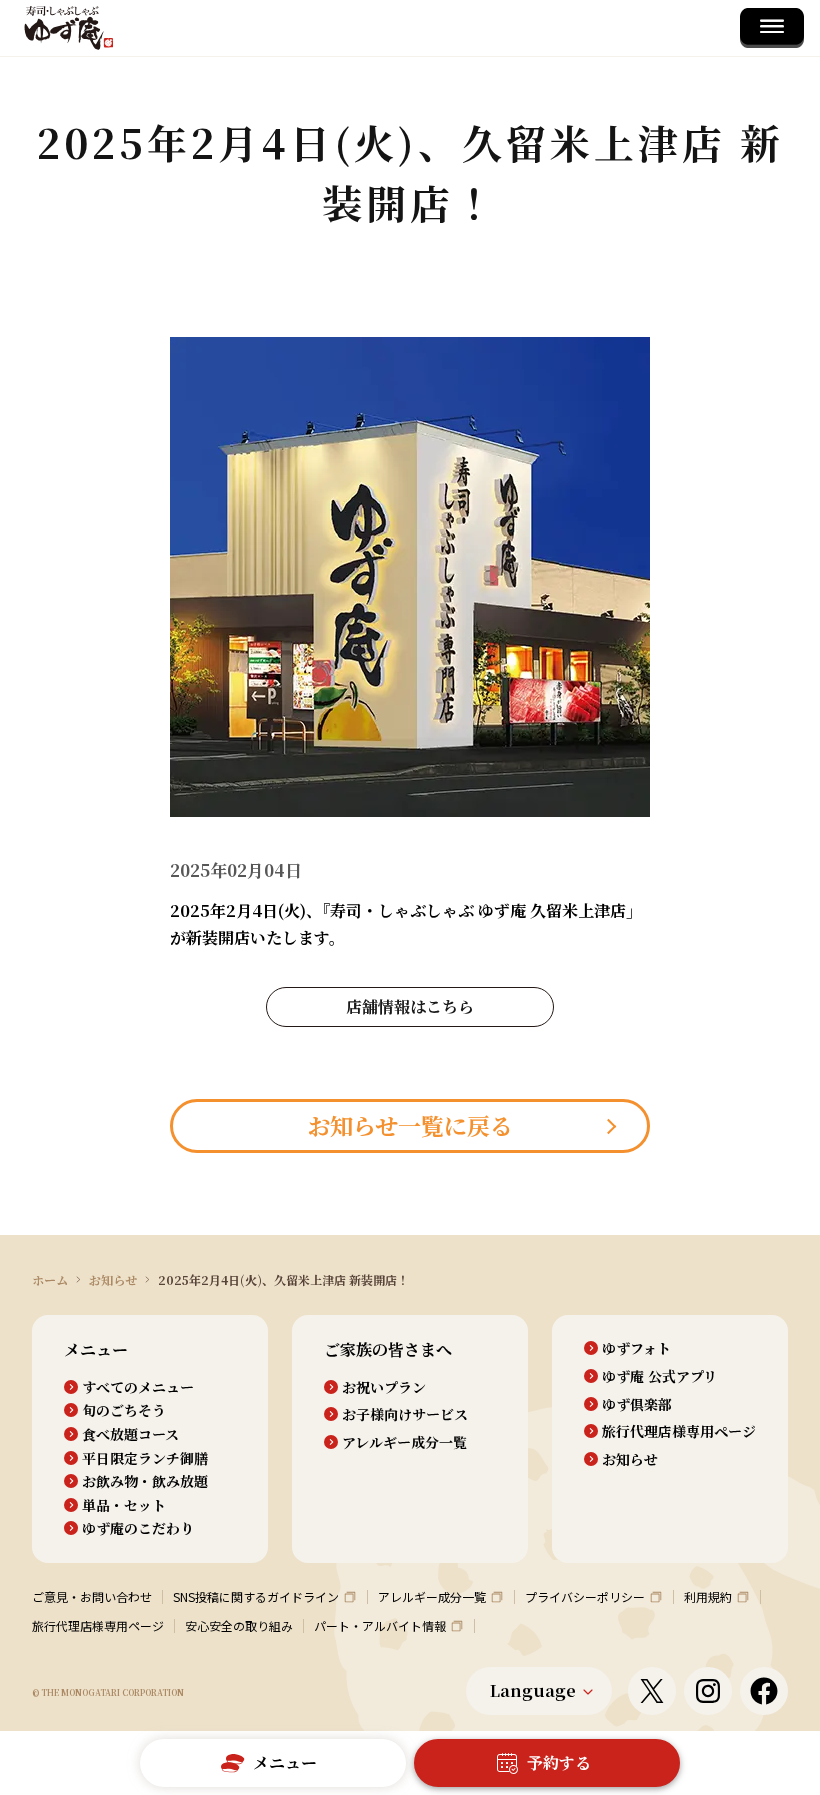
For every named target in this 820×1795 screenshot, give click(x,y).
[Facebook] (764, 1691)
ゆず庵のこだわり (138, 1528)
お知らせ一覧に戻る (410, 1125)
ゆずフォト (636, 1348)
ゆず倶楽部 (637, 1404)
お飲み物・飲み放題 (145, 1481)
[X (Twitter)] (652, 1691)
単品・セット (124, 1505)
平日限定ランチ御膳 (145, 1458)
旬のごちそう (124, 1410)
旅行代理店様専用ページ (679, 1431)
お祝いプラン (384, 1387)
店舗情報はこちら (410, 1006)
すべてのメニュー (138, 1387)
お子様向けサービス (405, 1414)
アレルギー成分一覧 (404, 1442)
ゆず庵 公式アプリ (659, 1376)
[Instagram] (708, 1691)
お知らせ (630, 1459)
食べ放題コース (130, 1434)
